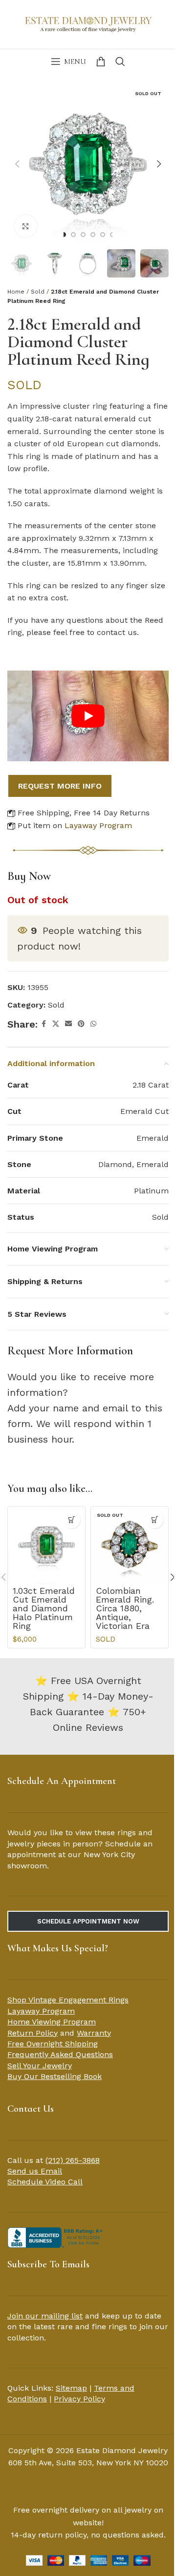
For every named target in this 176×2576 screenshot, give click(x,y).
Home (16, 292)
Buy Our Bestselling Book (55, 2076)
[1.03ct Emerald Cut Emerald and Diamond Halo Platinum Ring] (46, 1545)
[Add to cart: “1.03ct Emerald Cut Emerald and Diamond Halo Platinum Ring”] (72, 1520)
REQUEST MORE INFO (60, 786)
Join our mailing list (45, 2316)
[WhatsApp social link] (93, 1024)
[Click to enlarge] (26, 226)
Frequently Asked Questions (60, 2054)
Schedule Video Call (45, 2182)
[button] (17, 164)
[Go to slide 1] (64, 235)
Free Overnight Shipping (53, 2044)
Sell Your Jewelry (40, 2066)
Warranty (94, 2033)
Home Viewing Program (52, 2022)
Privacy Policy (79, 2399)
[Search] (120, 61)
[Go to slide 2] (73, 235)
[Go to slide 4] (93, 235)
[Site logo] (88, 23)
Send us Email (35, 2171)
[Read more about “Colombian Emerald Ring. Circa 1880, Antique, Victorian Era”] (155, 1520)
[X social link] (56, 1024)
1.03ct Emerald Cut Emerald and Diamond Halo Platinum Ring (44, 1608)
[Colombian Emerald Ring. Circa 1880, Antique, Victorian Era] (130, 1545)
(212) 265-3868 (73, 2160)
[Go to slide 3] (83, 235)
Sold (38, 292)
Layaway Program (98, 825)
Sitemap (71, 2388)
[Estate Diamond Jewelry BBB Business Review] (56, 2237)
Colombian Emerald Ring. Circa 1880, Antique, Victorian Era (125, 1608)
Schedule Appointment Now (88, 1921)
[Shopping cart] (101, 61)
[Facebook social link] (44, 1024)
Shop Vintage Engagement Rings (68, 2000)
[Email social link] (68, 1024)
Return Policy (33, 2033)
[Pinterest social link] (81, 1024)
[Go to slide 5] (103, 235)
